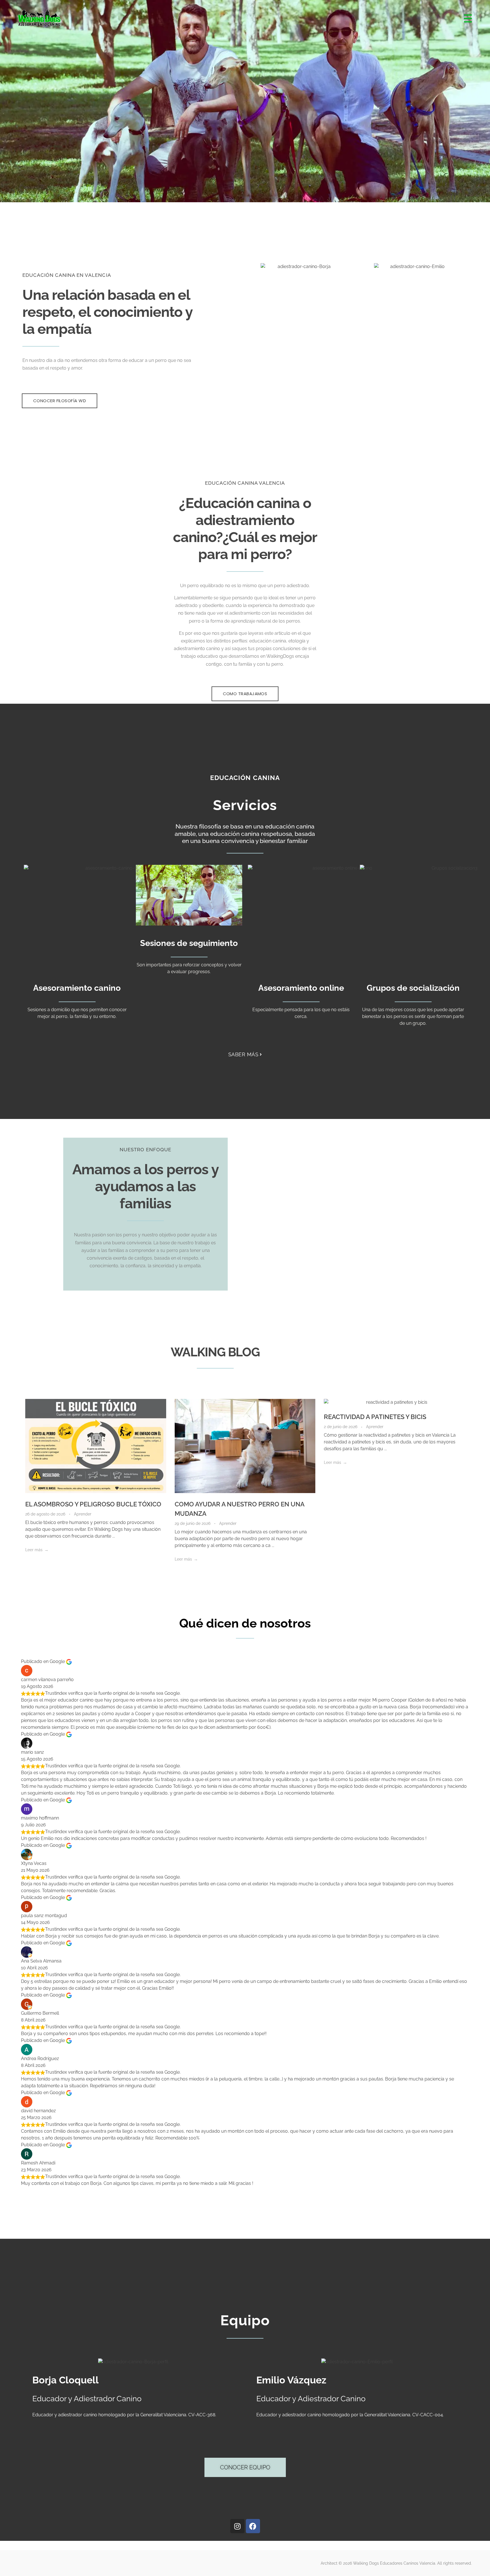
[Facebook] (253, 2526)
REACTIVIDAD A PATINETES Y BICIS (375, 1417)
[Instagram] (237, 2526)
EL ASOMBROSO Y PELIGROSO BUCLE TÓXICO (93, 1504)
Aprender (83, 1514)
